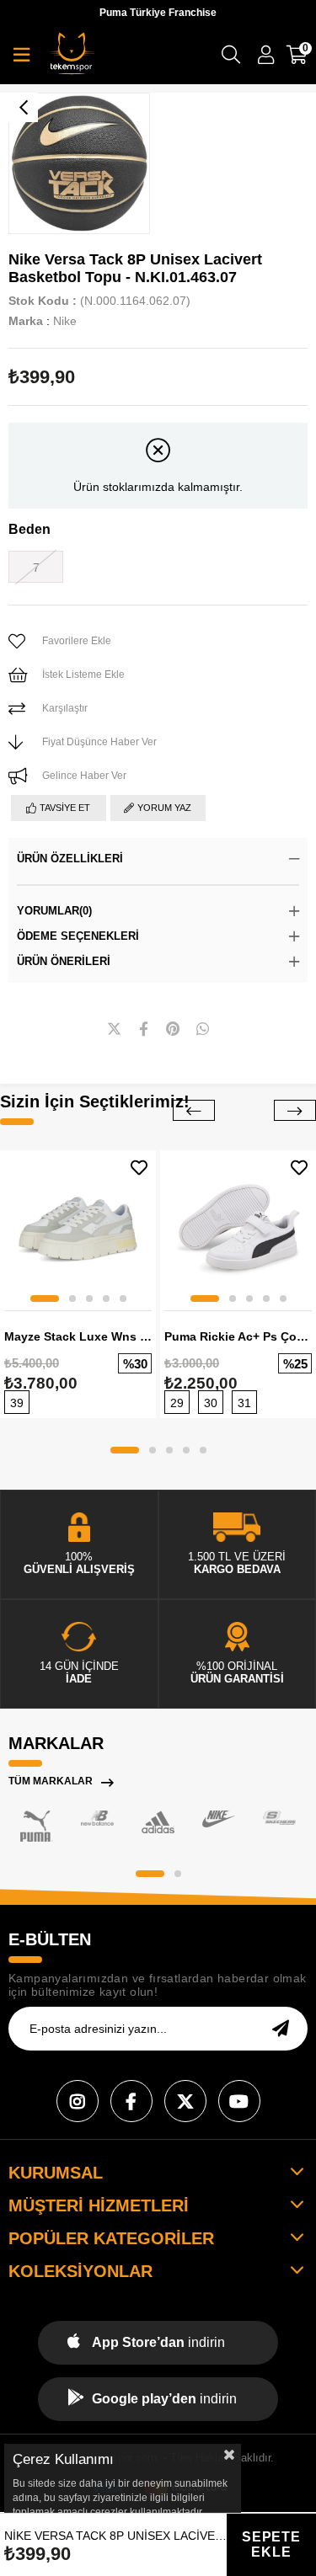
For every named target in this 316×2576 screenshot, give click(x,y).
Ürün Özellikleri (70, 859)
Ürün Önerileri (64, 961)
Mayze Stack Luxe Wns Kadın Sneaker (78, 1336)
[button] (45, 1299)
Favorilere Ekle (139, 1168)
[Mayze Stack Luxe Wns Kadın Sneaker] (78, 1228)
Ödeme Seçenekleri (78, 936)
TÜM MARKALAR (51, 1781)
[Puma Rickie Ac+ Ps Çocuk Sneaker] (238, 1228)
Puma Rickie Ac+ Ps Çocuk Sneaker (238, 1336)
